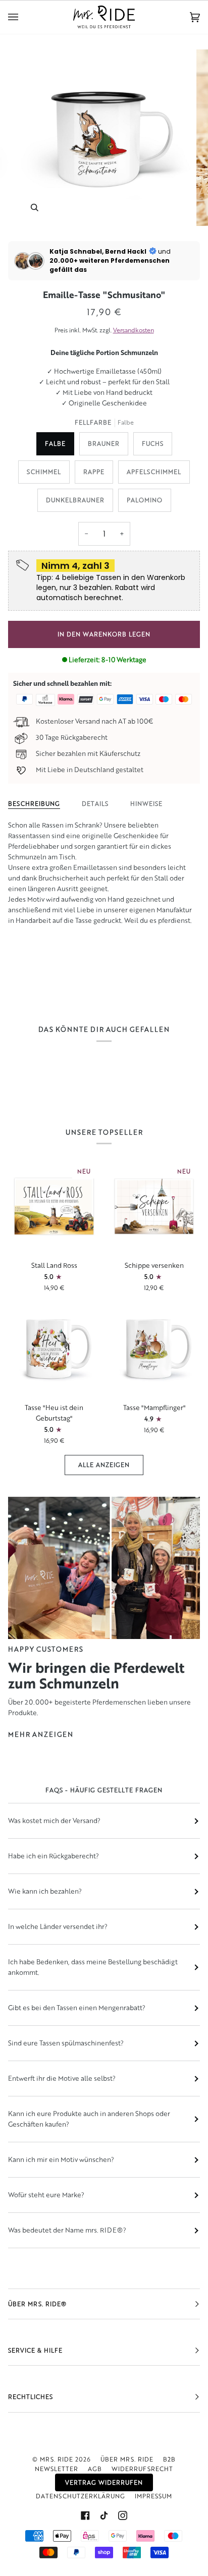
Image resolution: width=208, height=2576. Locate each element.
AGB (95, 2469)
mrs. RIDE (57, 2459)
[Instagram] (123, 2515)
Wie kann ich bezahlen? (45, 1891)
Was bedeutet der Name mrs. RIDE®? (67, 2230)
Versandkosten (134, 330)
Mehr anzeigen (41, 1734)
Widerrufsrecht (142, 2469)
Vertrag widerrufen (104, 2482)
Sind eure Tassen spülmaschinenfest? (66, 2043)
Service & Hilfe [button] (35, 2350)
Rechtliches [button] (31, 2397)
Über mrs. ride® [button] (37, 2304)
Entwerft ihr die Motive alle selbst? (62, 2078)
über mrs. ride (127, 2459)
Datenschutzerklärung (81, 2496)
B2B (169, 2459)
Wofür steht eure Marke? (46, 2195)
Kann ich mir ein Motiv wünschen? (61, 2159)
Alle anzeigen (104, 1465)
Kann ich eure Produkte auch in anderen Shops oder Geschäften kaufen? (89, 2119)
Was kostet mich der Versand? (54, 1821)
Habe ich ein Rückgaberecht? (54, 1856)
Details (95, 804)
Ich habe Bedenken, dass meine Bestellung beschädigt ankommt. (93, 1967)
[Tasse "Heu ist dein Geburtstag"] (54, 1349)
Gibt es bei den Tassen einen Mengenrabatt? (77, 2008)
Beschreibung (34, 804)
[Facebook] (85, 2515)
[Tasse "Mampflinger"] (154, 1349)
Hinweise (146, 804)
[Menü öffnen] (23, 17)
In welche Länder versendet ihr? (58, 1926)
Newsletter (57, 2469)
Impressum (153, 2496)
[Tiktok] (104, 2515)
